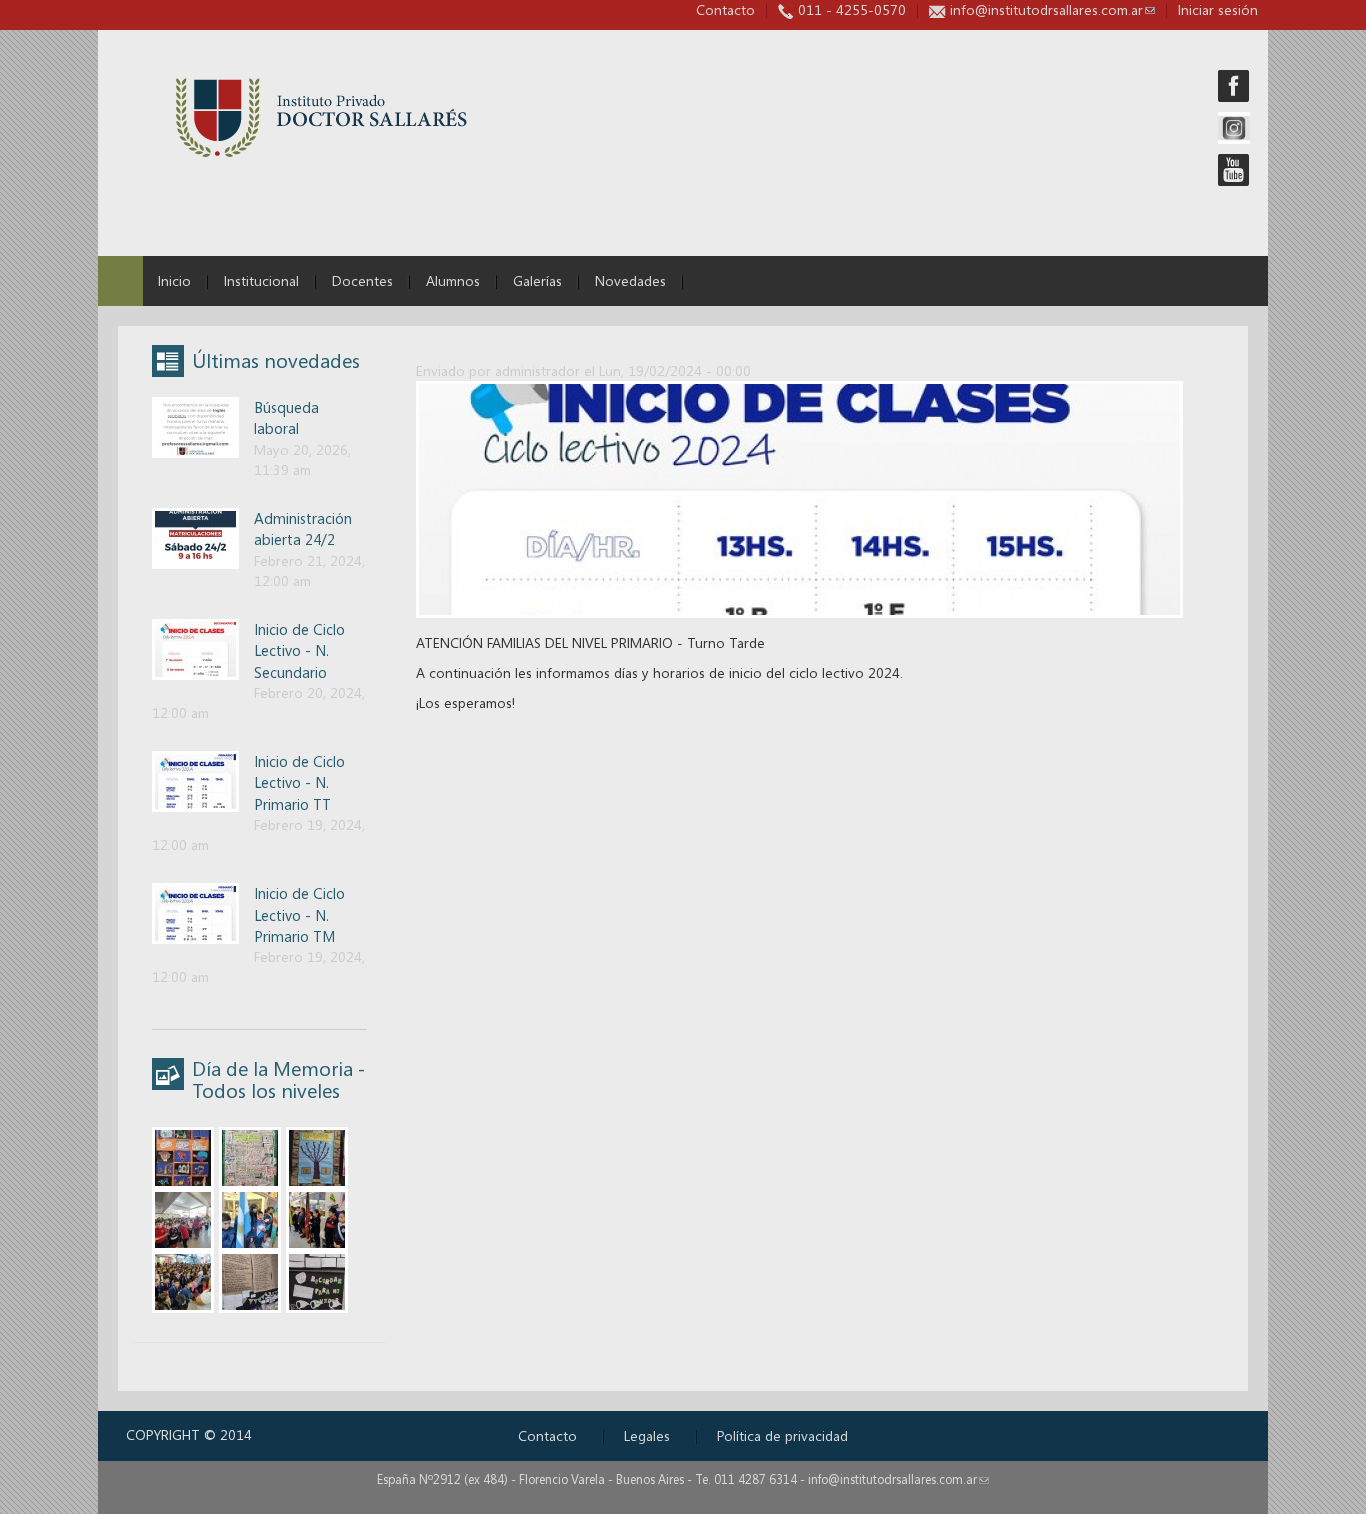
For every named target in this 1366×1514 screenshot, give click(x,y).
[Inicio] (321, 117)
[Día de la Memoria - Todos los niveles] (183, 1156)
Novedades (630, 280)
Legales (647, 1435)
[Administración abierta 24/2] (195, 536)
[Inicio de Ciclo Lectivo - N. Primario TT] (195, 779)
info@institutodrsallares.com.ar (1052, 9)
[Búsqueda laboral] (195, 425)
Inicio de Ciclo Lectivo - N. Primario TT (299, 782)
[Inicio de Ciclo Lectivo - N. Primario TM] (195, 911)
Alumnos (453, 280)
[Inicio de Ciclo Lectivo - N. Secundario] (195, 647)
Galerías (537, 280)
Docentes (362, 280)
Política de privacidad (782, 1435)
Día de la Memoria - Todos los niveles (278, 1079)
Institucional (261, 280)
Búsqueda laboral (286, 417)
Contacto (725, 9)
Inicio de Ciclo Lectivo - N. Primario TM (299, 914)
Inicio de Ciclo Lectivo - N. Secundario (299, 650)
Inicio (174, 280)
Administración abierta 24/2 (303, 528)
